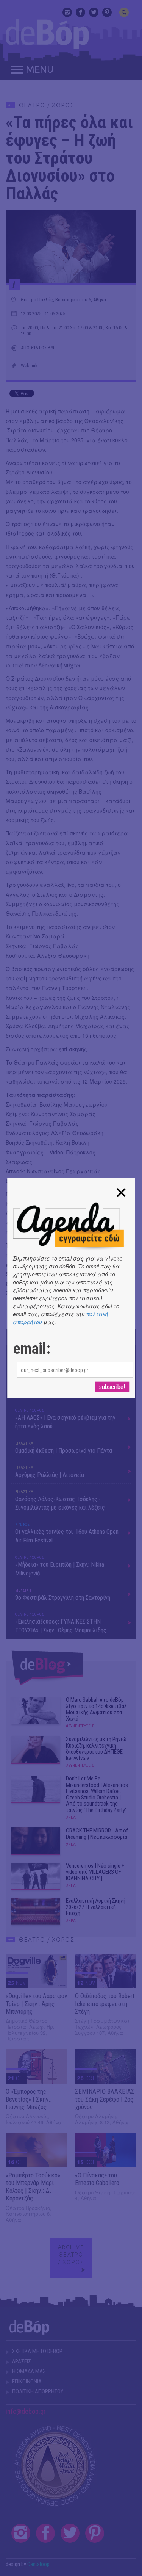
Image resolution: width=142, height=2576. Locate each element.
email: (32, 1349)
